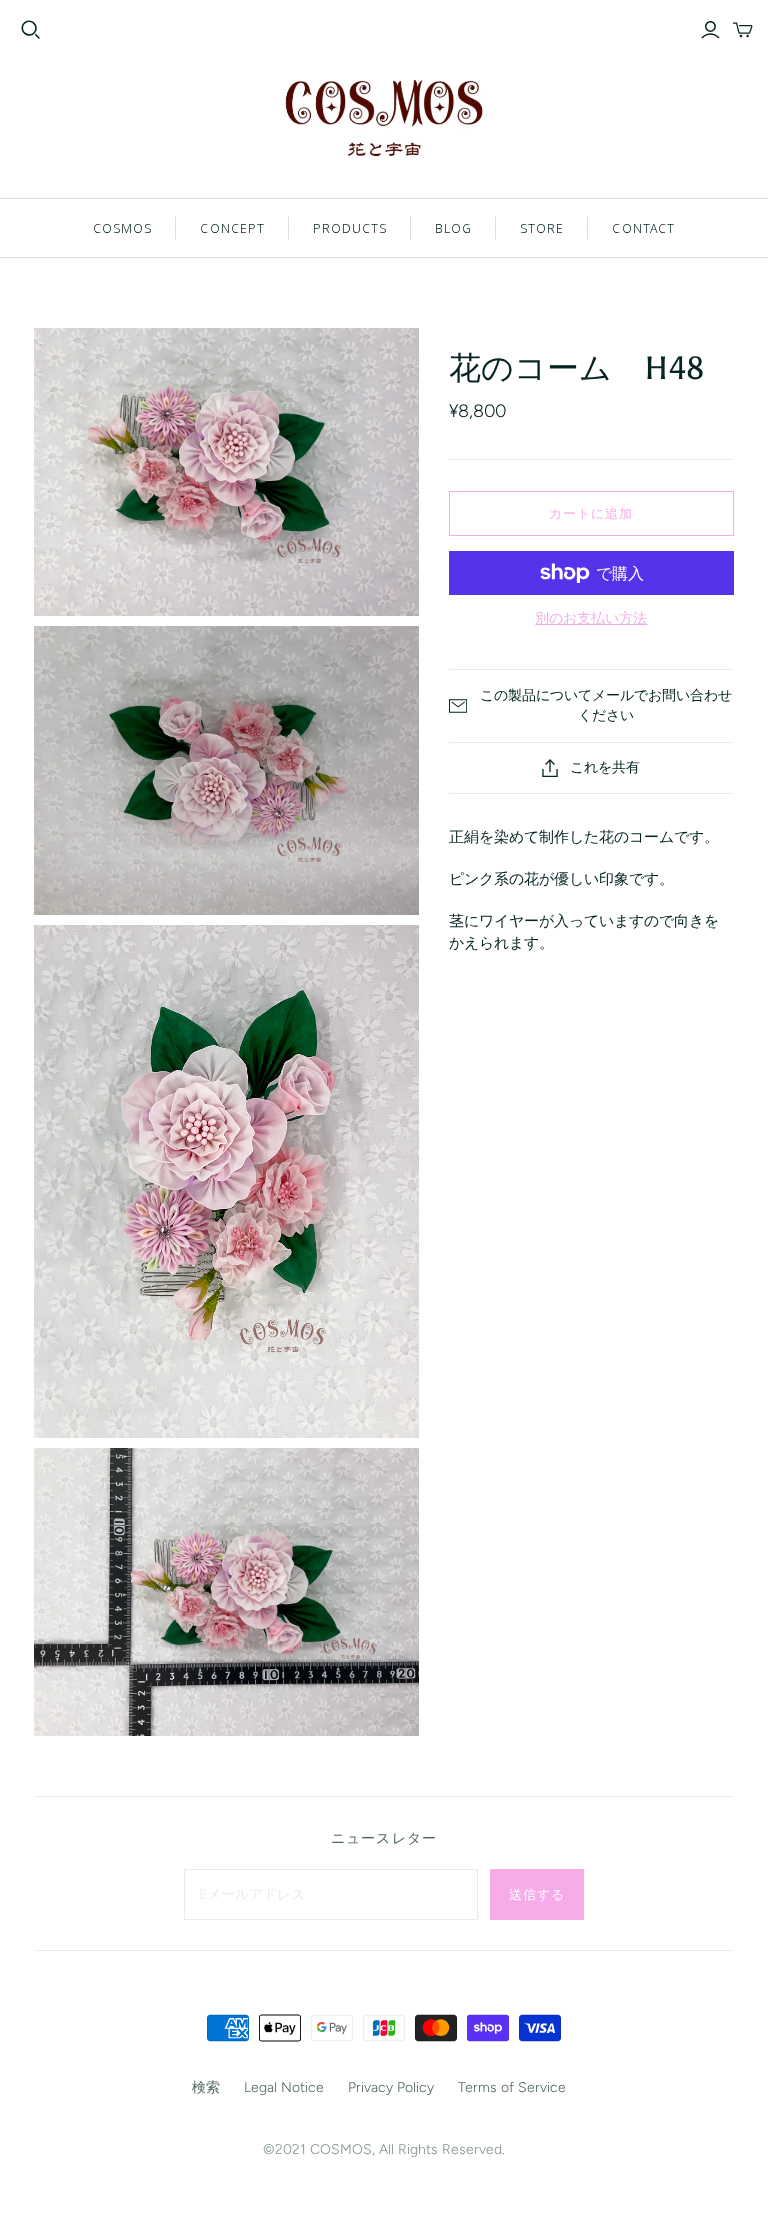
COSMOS (122, 228)
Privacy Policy (391, 2087)
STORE (542, 228)
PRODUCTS (350, 228)
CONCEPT (232, 228)
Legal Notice (284, 2087)
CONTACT (643, 228)
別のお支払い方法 (591, 618)
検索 (206, 2087)
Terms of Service (512, 2087)
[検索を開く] (31, 30)
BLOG (453, 228)
